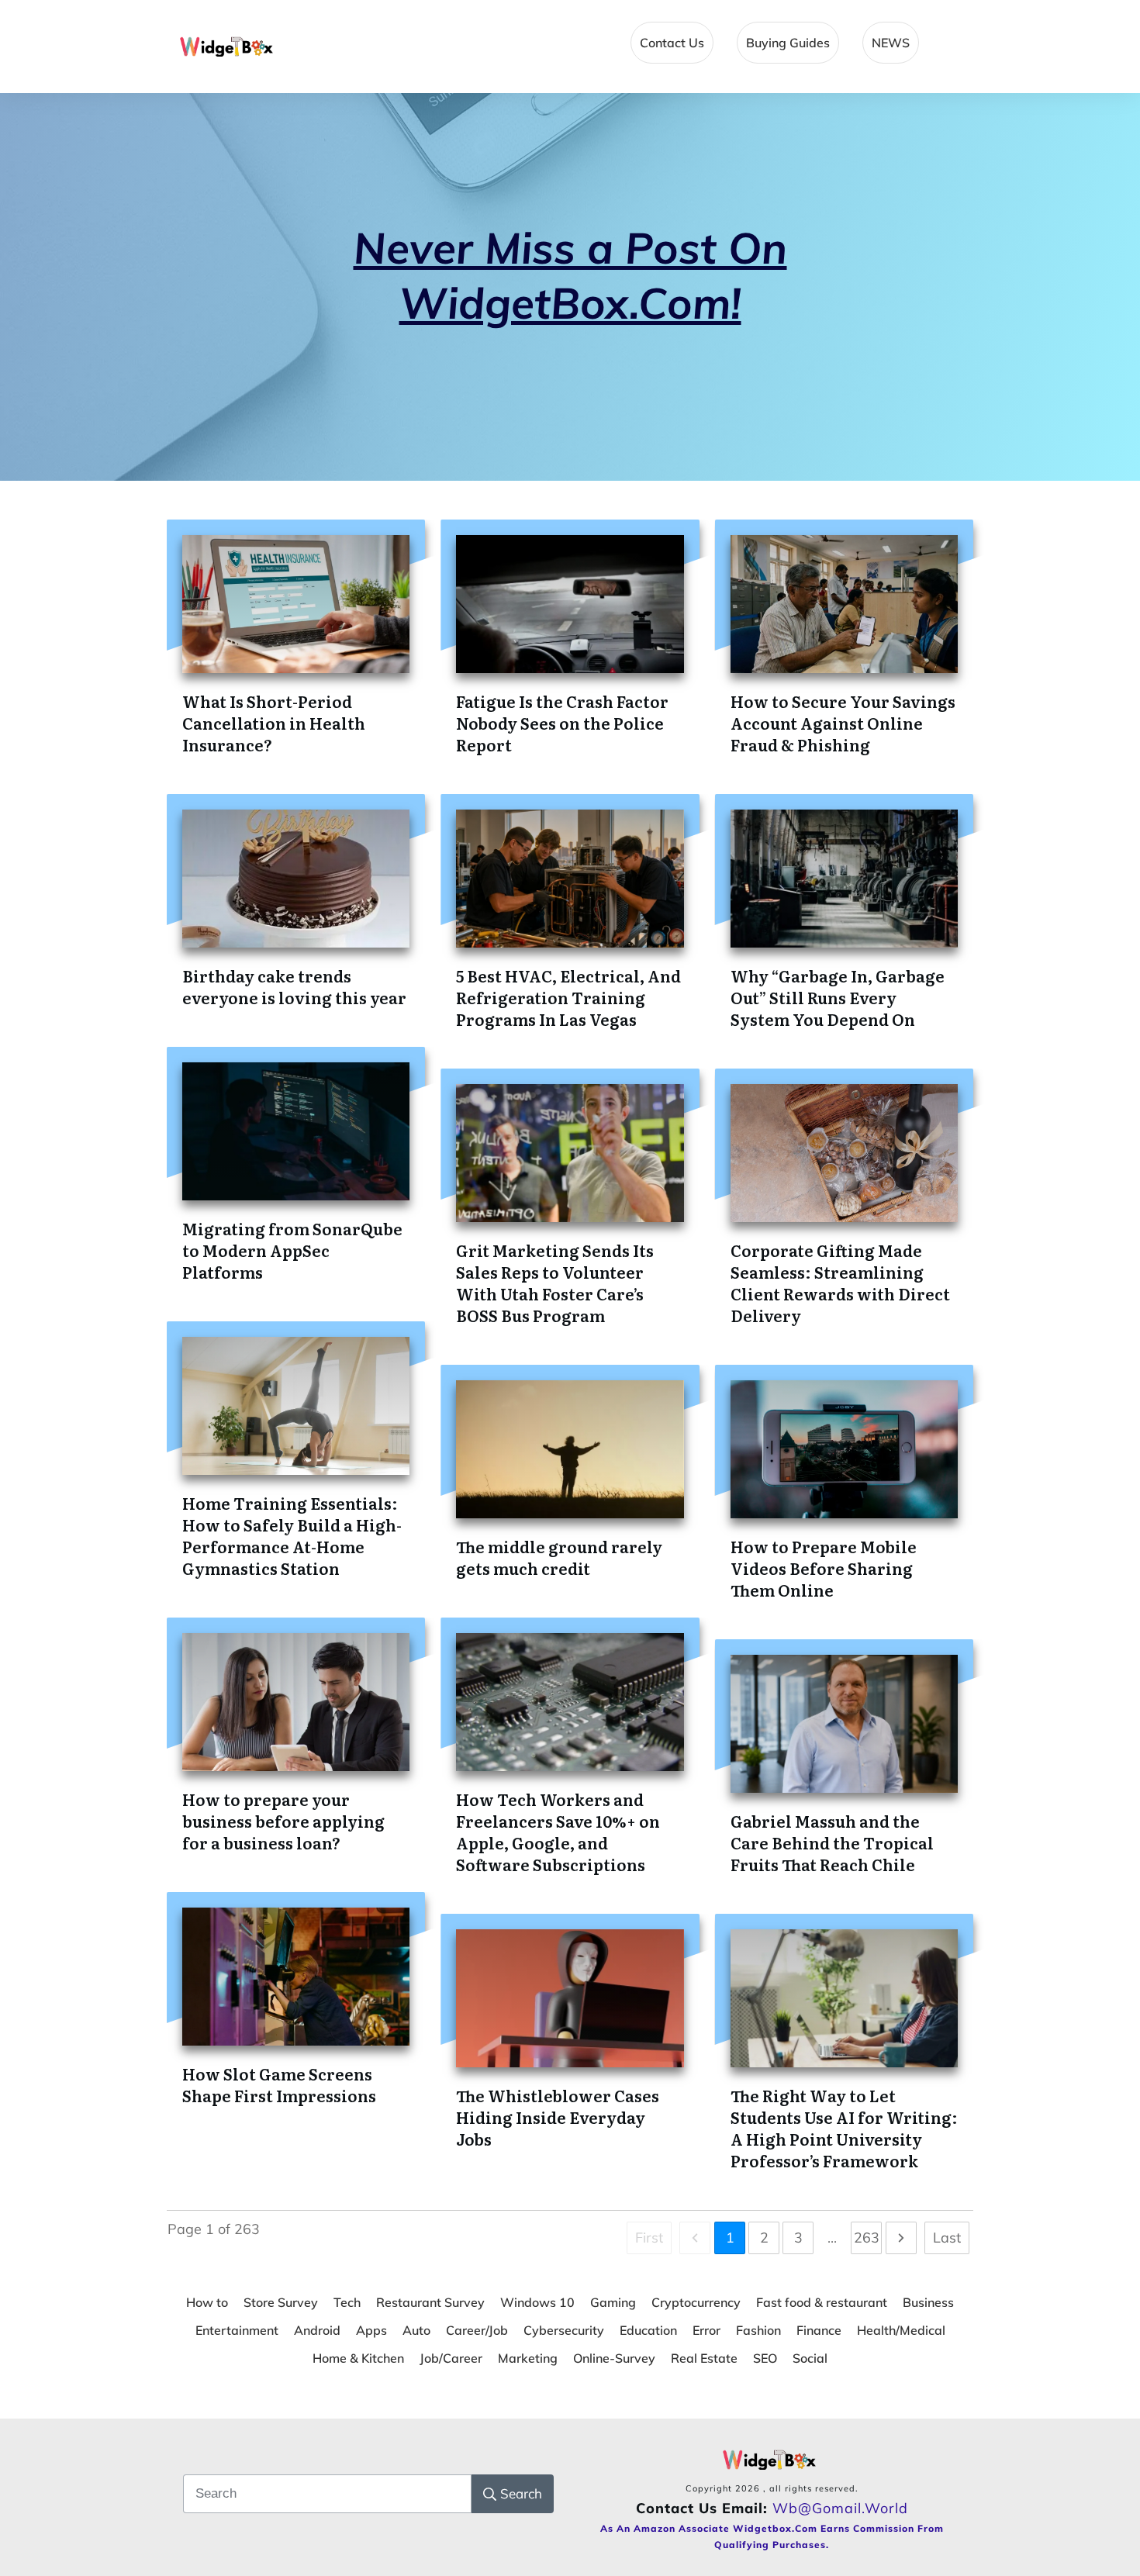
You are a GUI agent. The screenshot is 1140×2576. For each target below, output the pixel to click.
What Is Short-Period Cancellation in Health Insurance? (274, 723)
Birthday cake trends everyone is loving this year (294, 986)
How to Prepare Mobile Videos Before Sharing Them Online (824, 1568)
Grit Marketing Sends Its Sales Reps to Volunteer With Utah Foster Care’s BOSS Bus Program (555, 1283)
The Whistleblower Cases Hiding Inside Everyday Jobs (558, 2117)
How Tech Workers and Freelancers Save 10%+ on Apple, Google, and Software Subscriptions (558, 1832)
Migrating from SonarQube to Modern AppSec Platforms (292, 1250)
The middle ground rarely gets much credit (559, 1557)
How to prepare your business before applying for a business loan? (283, 1821)
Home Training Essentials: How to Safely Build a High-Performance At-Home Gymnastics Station (292, 1535)
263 (867, 2238)
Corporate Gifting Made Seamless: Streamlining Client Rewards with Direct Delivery (840, 1283)
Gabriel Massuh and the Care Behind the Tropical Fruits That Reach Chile (832, 1842)
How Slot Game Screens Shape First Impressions (279, 2084)
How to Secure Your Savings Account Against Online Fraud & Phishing (843, 723)
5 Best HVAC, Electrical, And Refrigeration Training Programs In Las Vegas (568, 997)
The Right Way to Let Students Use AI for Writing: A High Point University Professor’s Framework (844, 2128)
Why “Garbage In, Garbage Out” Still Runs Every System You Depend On (838, 997)
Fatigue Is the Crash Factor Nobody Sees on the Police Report (562, 723)
